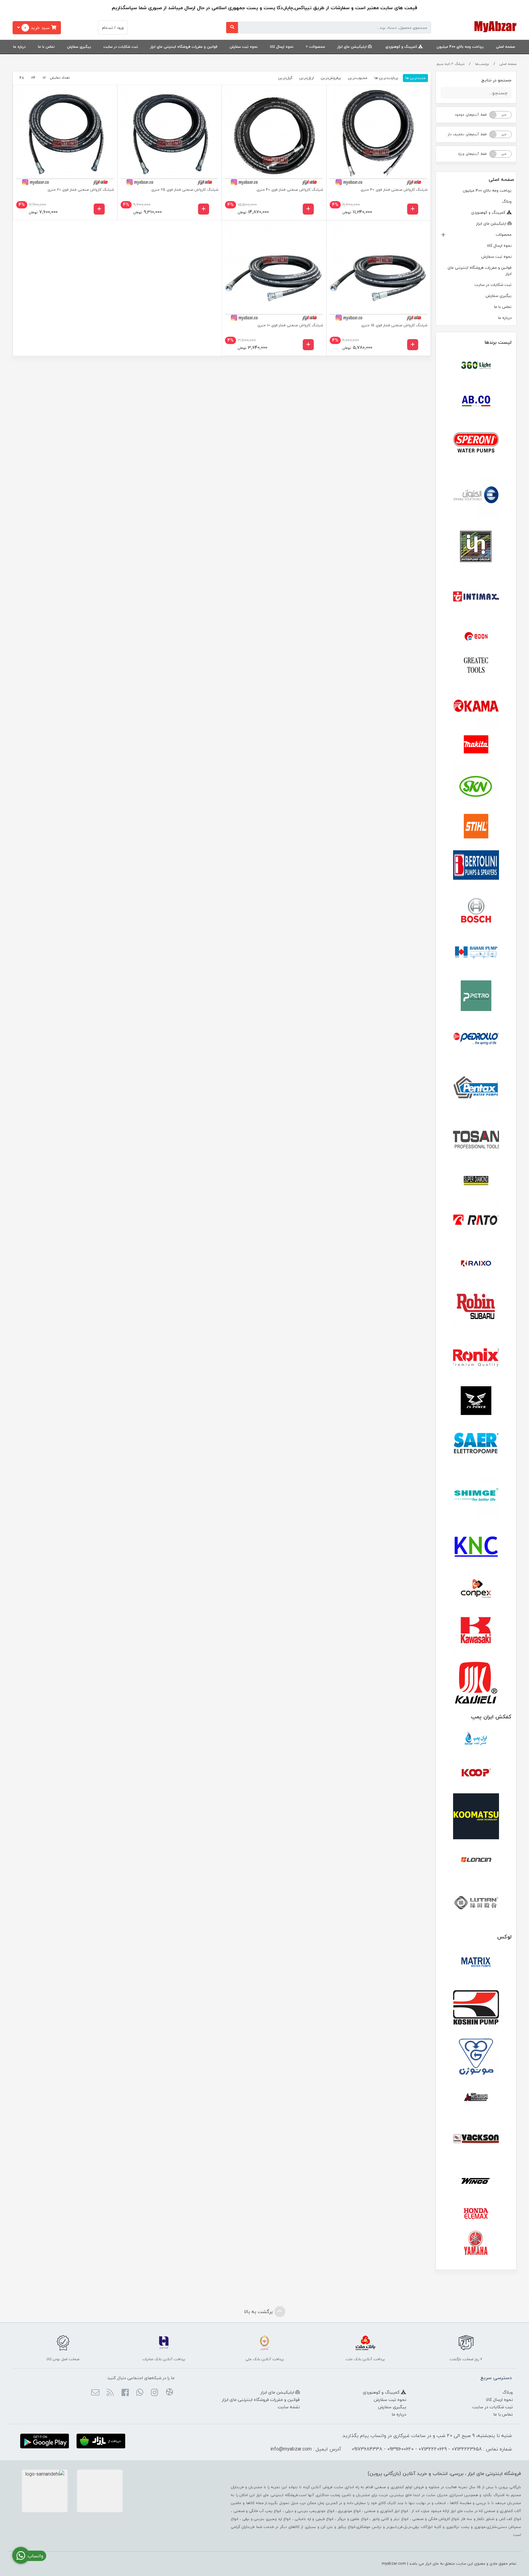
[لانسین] (476, 1859)
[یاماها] (476, 2243)
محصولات (317, 47)
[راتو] (476, 1221)
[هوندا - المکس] (476, 2214)
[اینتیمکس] (476, 596)
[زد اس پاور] (476, 1401)
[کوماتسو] (476, 1816)
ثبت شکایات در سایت (121, 47)
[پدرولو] (476, 1039)
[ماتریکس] (476, 1964)
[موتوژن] (476, 2058)
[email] (95, 2393)
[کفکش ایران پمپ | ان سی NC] (476, 1741)
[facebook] (125, 2393)
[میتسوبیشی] (476, 2098)
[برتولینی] (476, 866)
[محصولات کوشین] (476, 2007)
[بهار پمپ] (476, 953)
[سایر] (476, 1444)
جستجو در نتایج (496, 80)
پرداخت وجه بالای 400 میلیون (460, 47)
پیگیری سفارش (79, 47)
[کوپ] (476, 1773)
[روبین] (476, 1307)
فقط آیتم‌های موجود (471, 115)
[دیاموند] (476, 1181)
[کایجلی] (476, 1682)
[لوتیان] (476, 1902)
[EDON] (476, 636)
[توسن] (476, 1140)
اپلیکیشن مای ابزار (353, 47)
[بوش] (476, 909)
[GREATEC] (476, 666)
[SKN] (476, 786)
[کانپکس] (476, 1589)
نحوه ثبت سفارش (244, 47)
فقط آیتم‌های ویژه (472, 154)
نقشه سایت (289, 2407)
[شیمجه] (476, 1495)
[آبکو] (476, 401)
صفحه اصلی (505, 47)
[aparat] (169, 2393)
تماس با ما (46, 47)
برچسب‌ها (482, 64)
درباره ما (19, 47)
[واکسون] (476, 2138)
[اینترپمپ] (476, 546)
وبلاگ (507, 201)
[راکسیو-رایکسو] (476, 1264)
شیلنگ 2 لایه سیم (451, 64)
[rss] (110, 2393)
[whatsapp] (140, 2393)
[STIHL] (476, 826)
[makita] (476, 746)
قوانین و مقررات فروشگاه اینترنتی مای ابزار (184, 47)
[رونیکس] (476, 1357)
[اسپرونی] (476, 444)
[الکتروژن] (476, 495)
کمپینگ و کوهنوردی (402, 47)
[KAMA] (476, 706)
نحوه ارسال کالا (282, 47)
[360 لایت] (476, 365)
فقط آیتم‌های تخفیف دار (467, 134)
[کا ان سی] (476, 1545)
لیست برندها (498, 342)
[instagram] (154, 2393)
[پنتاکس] (476, 1090)
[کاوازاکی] (476, 1632)
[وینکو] (476, 2181)
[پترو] (476, 996)
